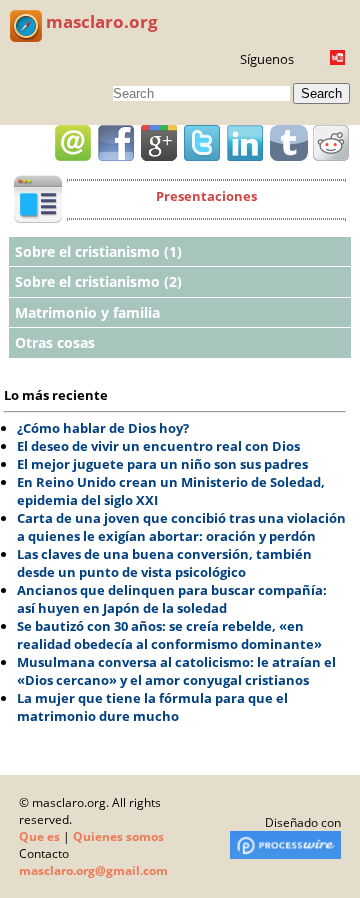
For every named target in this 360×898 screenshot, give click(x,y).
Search (321, 93)
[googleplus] (159, 143)
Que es (39, 836)
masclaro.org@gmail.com (93, 870)
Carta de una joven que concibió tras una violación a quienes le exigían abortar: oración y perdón (181, 527)
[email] (73, 143)
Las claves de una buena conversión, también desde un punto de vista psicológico (164, 563)
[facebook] (116, 143)
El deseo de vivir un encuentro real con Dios (158, 446)
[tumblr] (288, 143)
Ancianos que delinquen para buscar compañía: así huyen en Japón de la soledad (172, 599)
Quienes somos (118, 836)
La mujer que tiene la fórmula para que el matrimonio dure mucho (152, 707)
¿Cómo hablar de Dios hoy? (103, 428)
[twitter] (202, 143)
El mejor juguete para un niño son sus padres (162, 464)
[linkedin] (245, 143)
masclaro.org (100, 21)
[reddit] (331, 143)
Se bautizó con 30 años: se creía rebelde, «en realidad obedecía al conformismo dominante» (169, 635)
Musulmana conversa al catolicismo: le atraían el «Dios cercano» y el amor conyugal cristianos (176, 671)
